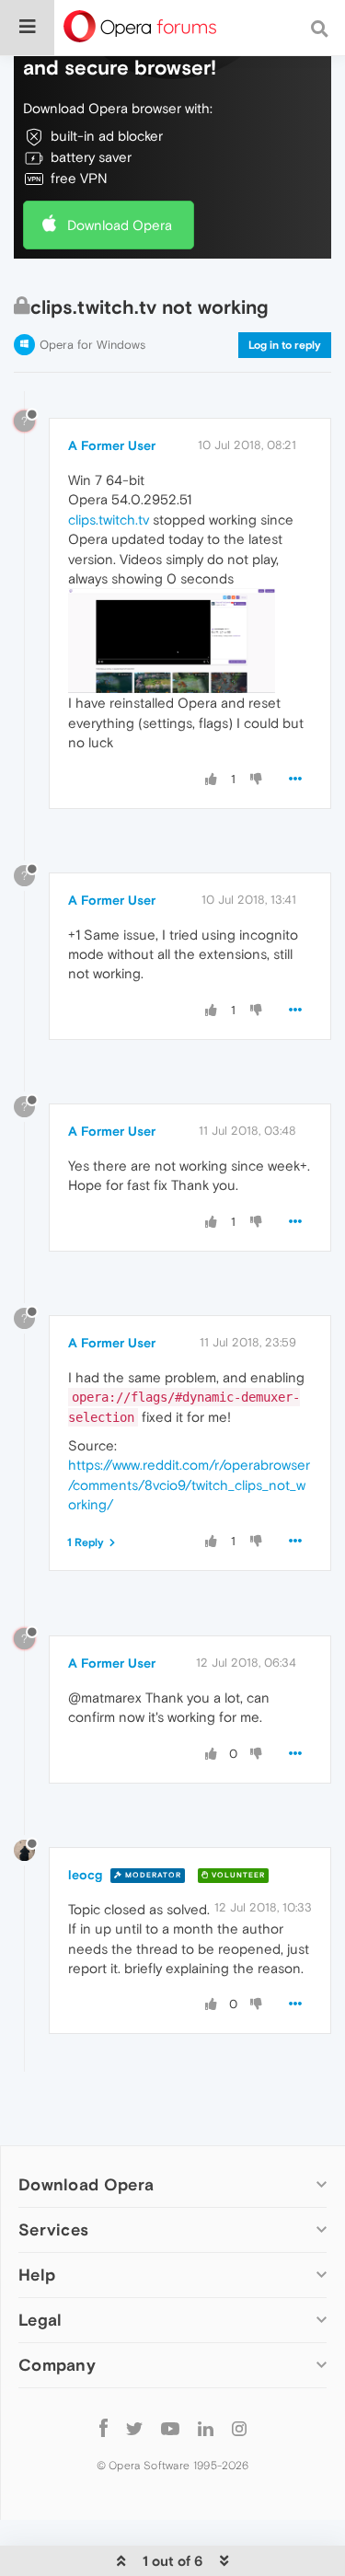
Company (57, 2365)
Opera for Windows (92, 345)
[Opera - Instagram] (239, 2427)
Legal (40, 2320)
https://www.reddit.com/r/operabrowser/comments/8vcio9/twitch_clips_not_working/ (189, 1484)
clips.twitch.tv (109, 520)
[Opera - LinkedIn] (206, 2427)
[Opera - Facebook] (103, 2427)
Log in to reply (285, 345)
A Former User (112, 445)
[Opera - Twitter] (134, 2427)
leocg (85, 1875)
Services (53, 2229)
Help (37, 2275)
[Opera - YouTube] (170, 2427)
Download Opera (120, 225)
